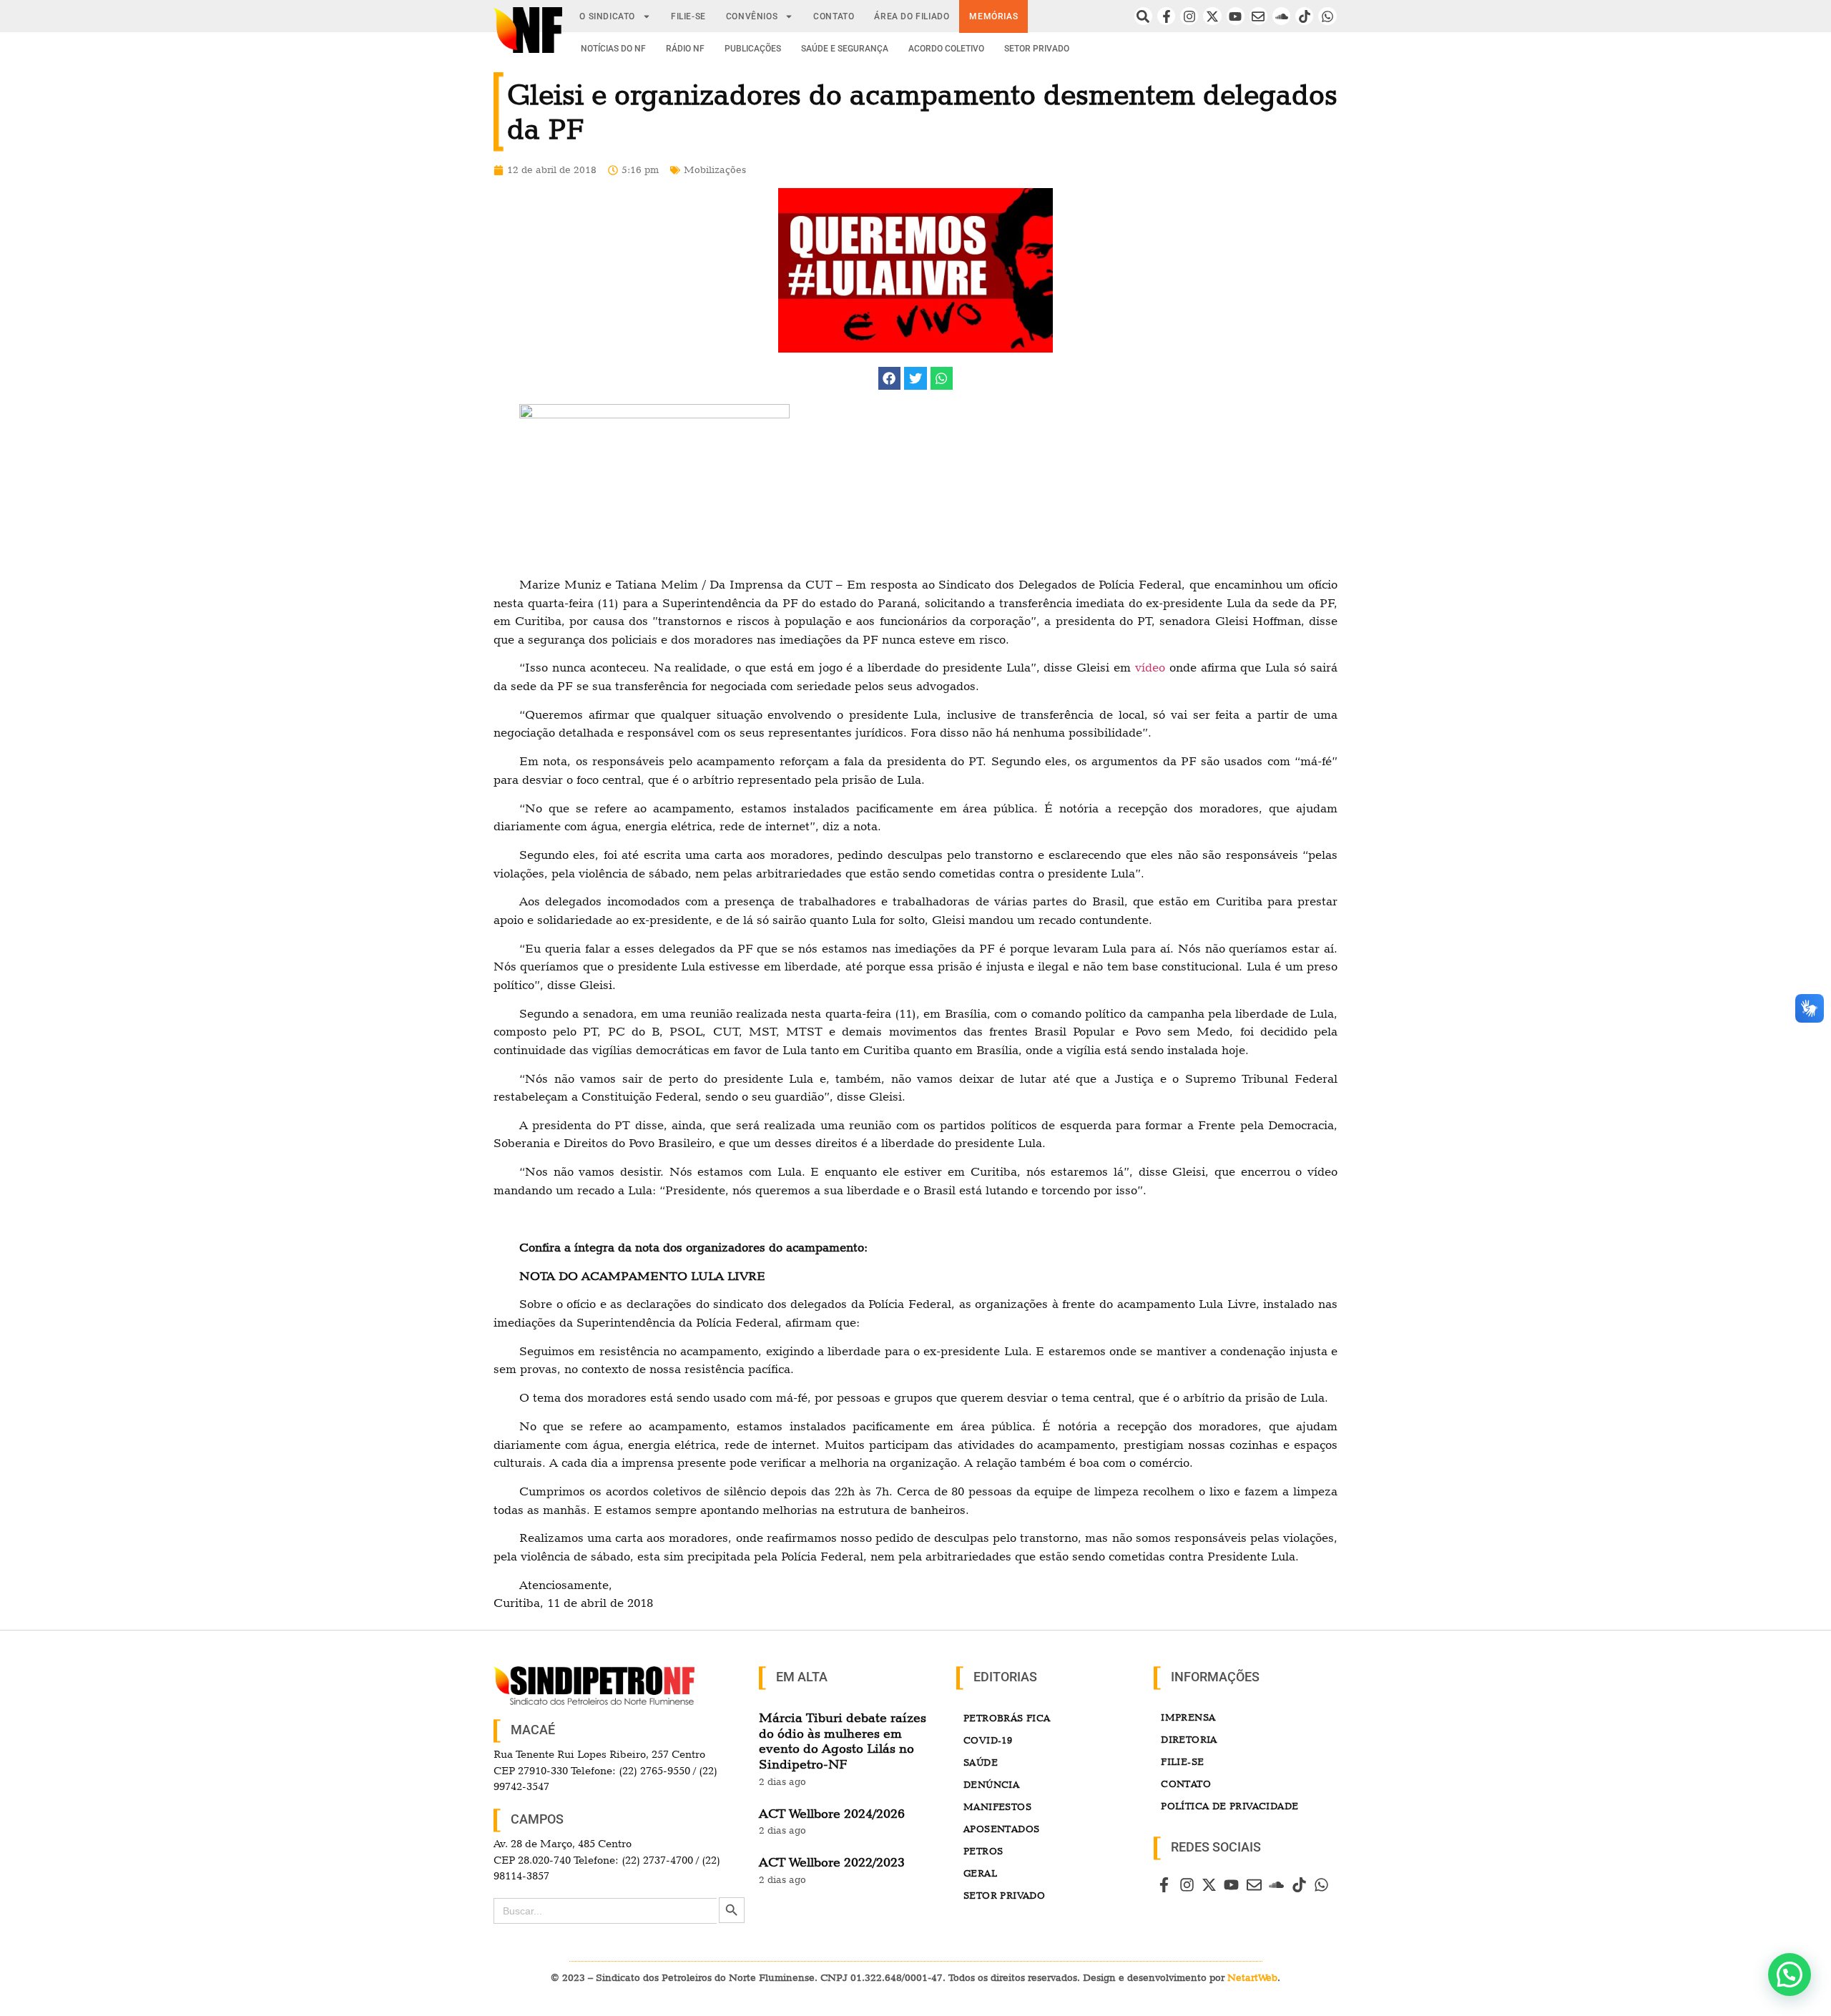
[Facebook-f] (1166, 16)
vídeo (1150, 667)
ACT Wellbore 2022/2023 (832, 1862)
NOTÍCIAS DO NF (613, 49)
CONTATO (834, 16)
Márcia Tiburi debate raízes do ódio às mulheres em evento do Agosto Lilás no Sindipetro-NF (843, 1741)
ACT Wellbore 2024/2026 (832, 1813)
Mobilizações (715, 169)
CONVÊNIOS (752, 16)
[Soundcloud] (1281, 16)
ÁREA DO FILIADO (912, 16)
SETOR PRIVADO (1037, 49)
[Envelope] (1258, 16)
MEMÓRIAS (993, 16)
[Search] (1143, 16)
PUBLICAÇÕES (753, 49)
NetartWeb (1252, 1977)
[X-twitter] (1212, 16)
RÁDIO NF (685, 49)
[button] (890, 378)
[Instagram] (1189, 16)
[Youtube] (1236, 16)
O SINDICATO (607, 16)
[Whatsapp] (1327, 16)
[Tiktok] (1304, 16)
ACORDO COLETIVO (946, 49)
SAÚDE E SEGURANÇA (845, 49)
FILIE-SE (688, 16)
